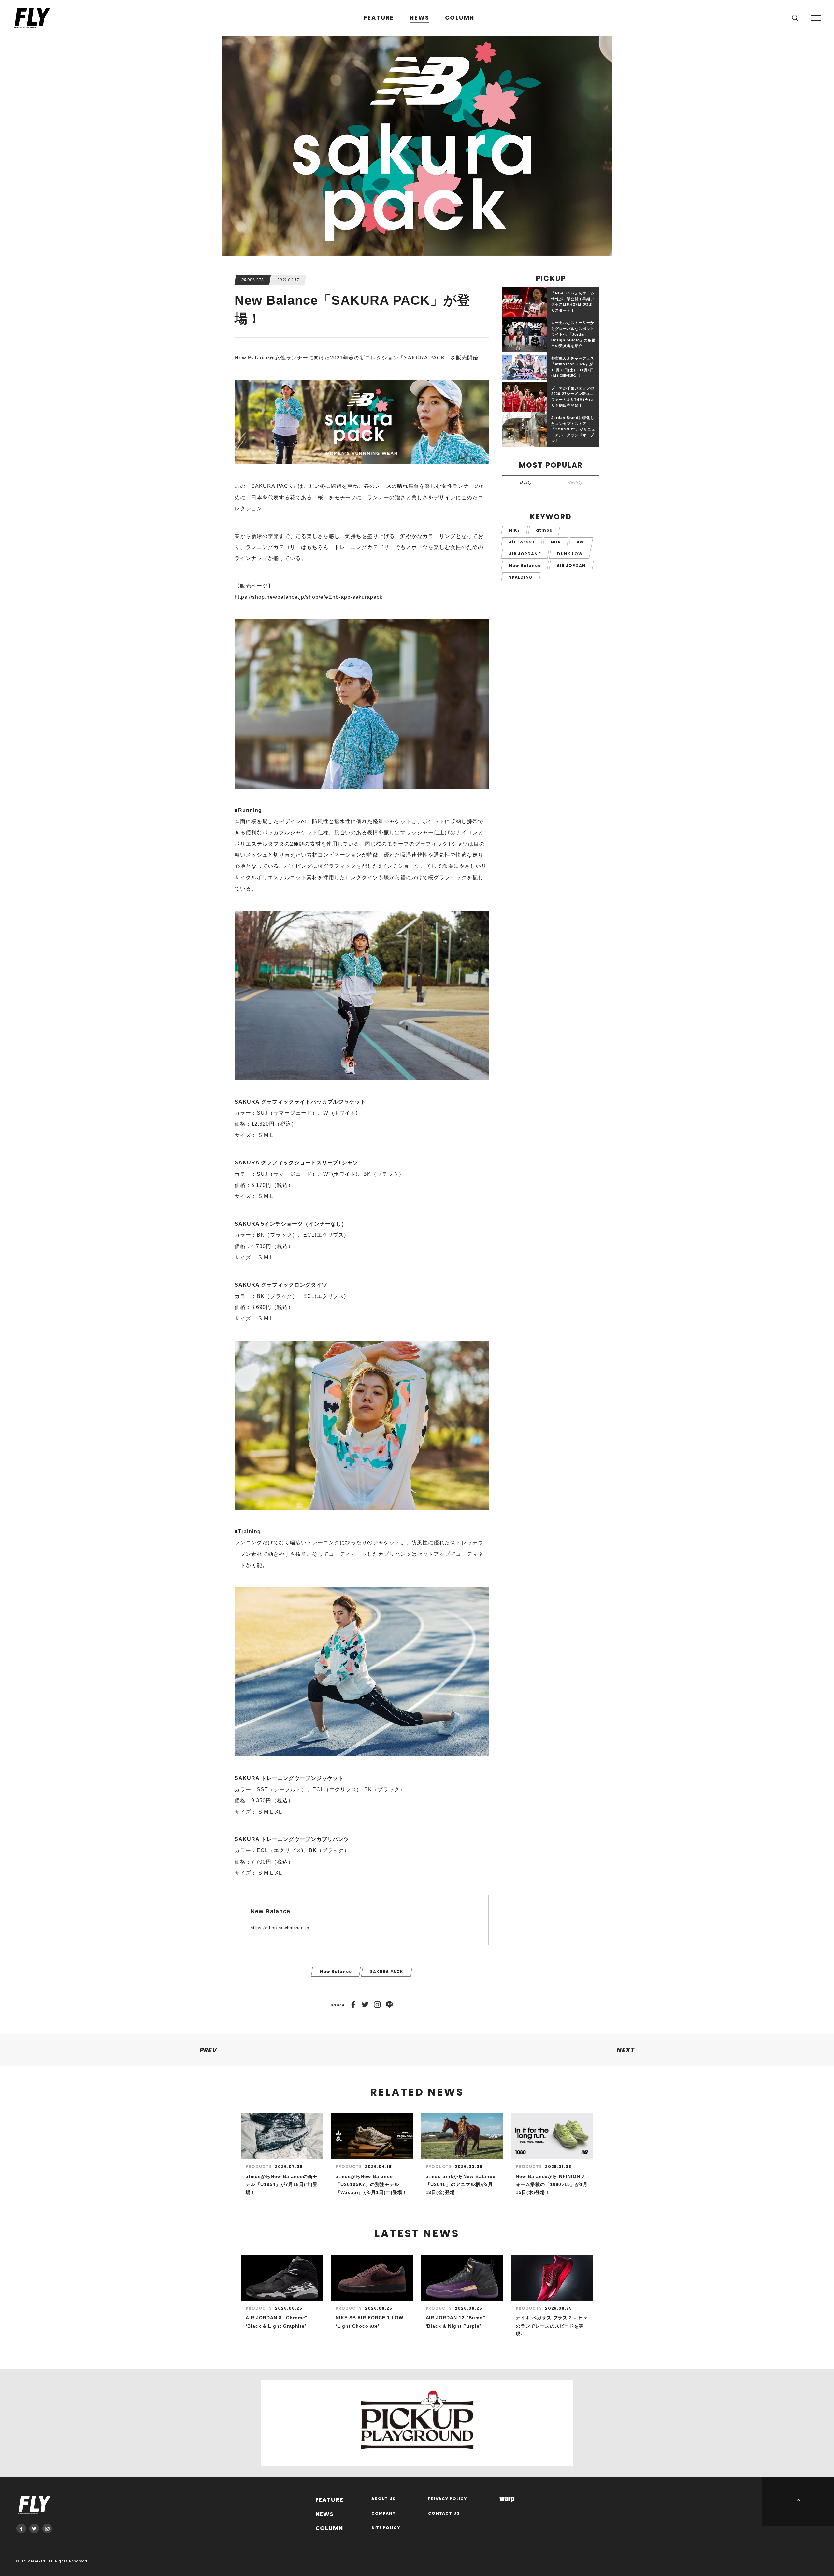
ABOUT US (384, 2499)
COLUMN (460, 18)
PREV (209, 2050)
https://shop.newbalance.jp (280, 1928)
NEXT (626, 2050)
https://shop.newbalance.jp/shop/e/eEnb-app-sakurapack (309, 597)
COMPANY (384, 2514)
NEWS (419, 18)
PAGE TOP (798, 2501)
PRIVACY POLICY (448, 2499)
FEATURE (379, 18)
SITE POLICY (386, 2528)
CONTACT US (444, 2514)
